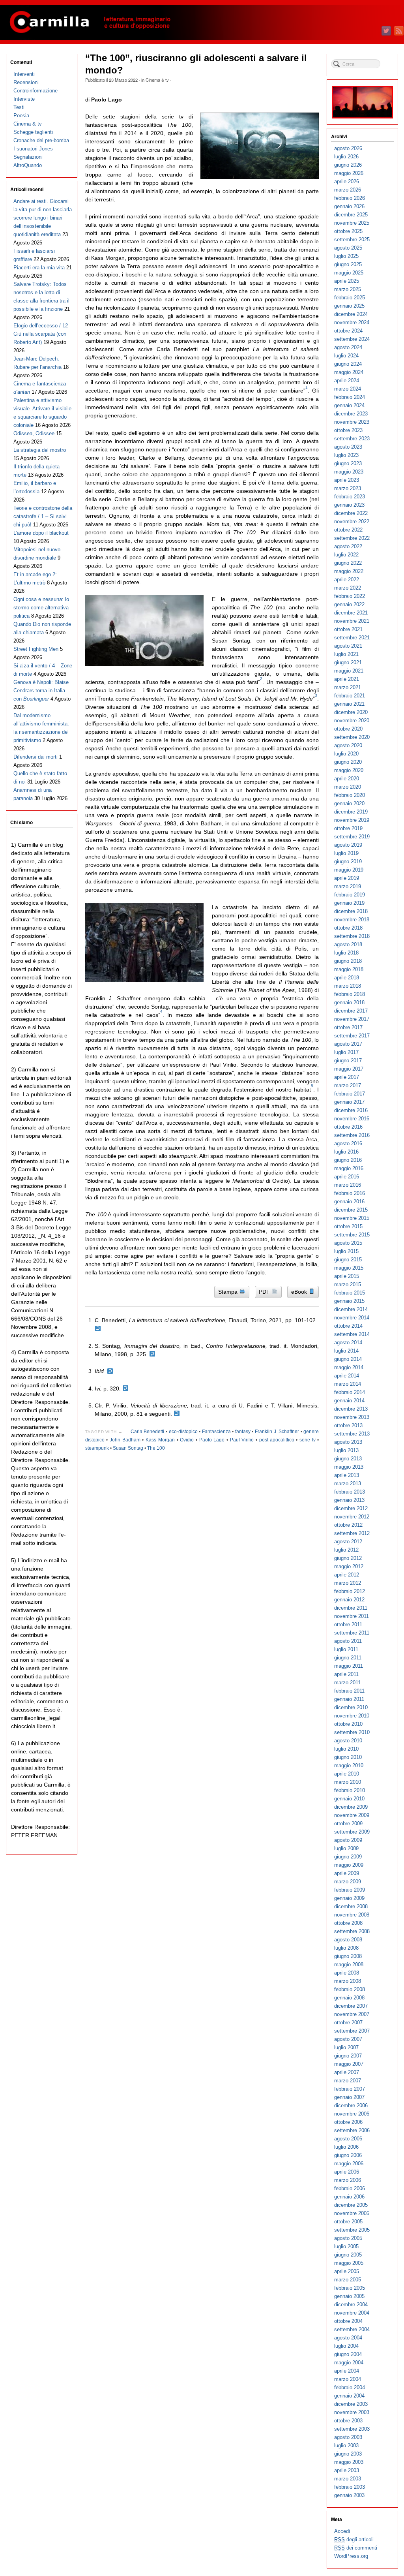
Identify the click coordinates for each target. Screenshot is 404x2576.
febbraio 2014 (350, 1392)
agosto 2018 (348, 944)
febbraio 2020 (350, 795)
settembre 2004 (352, 2329)
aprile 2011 (346, 1674)
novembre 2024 (352, 322)
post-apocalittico (277, 1440)
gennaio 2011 (349, 1699)
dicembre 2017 (351, 1011)
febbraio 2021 (350, 696)
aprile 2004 (347, 2371)
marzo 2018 (348, 986)
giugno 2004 (348, 2354)
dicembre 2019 (351, 812)
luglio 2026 (346, 157)
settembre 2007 (352, 2031)
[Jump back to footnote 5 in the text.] (177, 1414)
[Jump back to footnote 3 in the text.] (110, 1371)
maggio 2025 (349, 273)
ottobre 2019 (348, 828)
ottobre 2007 (348, 2023)
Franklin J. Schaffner (277, 1432)
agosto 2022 (348, 546)
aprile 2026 (347, 181)
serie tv (308, 1440)
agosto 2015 (348, 1243)
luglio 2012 (346, 1550)
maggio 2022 (349, 571)
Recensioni (26, 82)
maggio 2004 (349, 2363)
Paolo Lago (212, 1440)
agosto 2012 (348, 1542)
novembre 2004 (352, 2313)
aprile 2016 (347, 1177)
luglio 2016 (346, 1152)
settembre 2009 (352, 1832)
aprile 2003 (347, 2470)
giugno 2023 (348, 463)
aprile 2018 (347, 978)
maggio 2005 (349, 2263)
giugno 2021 (348, 662)
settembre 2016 (352, 1135)
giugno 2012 (348, 1558)
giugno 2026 (348, 165)
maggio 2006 (349, 2164)
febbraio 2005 (350, 2288)
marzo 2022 (348, 588)
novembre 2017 (352, 1019)
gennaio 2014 (349, 1401)
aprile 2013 (347, 1475)
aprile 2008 (347, 1973)
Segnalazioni (28, 157)
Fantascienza (216, 1432)
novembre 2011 (352, 1616)
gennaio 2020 (349, 803)
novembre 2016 (352, 1119)
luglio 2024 (346, 356)
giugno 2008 (348, 1956)
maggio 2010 (349, 1765)
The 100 (156, 1448)
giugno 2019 (348, 861)
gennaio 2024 (349, 405)
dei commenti (356, 2548)
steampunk (97, 1448)
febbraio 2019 (350, 895)
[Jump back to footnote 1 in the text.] (98, 1328)
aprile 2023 (347, 480)
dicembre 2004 (351, 2304)
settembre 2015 (352, 1235)
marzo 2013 (348, 1483)
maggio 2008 (349, 1964)
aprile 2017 (347, 1077)
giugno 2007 (348, 2056)
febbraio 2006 (350, 2188)
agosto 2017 (348, 1044)
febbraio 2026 (350, 198)
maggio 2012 (349, 1566)
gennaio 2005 (349, 2296)
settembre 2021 (352, 638)
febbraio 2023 (350, 497)
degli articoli (354, 2539)
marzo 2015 (348, 1284)
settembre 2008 (352, 1931)
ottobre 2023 (348, 430)
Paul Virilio (242, 1440)
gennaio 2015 (349, 1301)
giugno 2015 (348, 1260)
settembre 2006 (352, 2130)
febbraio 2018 (350, 994)
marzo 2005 (348, 2280)
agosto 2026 (348, 148)
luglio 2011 (346, 1649)
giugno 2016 (348, 1160)
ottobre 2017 (348, 1027)
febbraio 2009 (350, 1890)
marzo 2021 (348, 687)
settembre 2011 (352, 1633)
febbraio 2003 (350, 2487)
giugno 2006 (348, 2155)
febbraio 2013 (350, 1492)
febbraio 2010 (350, 1790)
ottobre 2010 (348, 1724)
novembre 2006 (352, 2114)
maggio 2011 (349, 1666)
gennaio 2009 (349, 1898)
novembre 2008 (352, 1915)
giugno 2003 (348, 2454)
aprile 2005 (347, 2271)
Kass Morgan (160, 1440)
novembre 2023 (352, 422)
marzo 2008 (348, 1981)
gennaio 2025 (349, 306)
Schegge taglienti (33, 132)
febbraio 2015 (350, 1293)
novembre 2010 (352, 1716)
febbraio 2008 (350, 1989)
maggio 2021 (349, 671)
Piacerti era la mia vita (39, 268)
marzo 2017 (348, 1085)
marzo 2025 (348, 289)
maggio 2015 (349, 1268)
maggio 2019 (349, 870)
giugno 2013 (348, 1459)
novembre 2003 (352, 2412)
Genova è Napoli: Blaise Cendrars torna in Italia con (41, 691)
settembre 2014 (352, 1334)
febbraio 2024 (350, 397)
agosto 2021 (348, 646)
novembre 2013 (352, 1417)
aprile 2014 (347, 1376)
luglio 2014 (346, 1351)
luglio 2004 (346, 2346)
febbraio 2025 (350, 298)
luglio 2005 (346, 2246)
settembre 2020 (352, 737)
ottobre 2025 (348, 231)
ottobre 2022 (348, 530)
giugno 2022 (348, 563)
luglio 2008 (346, 1948)
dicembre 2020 (351, 712)
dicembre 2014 (351, 1309)
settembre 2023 (352, 439)
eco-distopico (183, 1432)
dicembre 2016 (351, 1110)
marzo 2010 (348, 1782)
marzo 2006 (348, 2180)
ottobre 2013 (348, 1425)
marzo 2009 (348, 1882)
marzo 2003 (348, 2479)
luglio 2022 (346, 555)
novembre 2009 (352, 1815)
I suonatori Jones (33, 149)
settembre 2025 (352, 240)
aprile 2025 (347, 281)
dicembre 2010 (351, 1707)
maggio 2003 (349, 2462)
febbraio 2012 (350, 1591)
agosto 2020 (348, 745)
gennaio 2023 (349, 505)
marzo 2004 (348, 2379)
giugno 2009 (348, 1857)
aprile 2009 (347, 1873)
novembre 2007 (352, 2014)
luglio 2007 (346, 2047)
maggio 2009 (349, 1865)
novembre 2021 (352, 621)
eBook (300, 1292)
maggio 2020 (349, 770)
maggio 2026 (349, 173)
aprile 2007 (347, 2072)
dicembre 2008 (351, 1906)
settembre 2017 (352, 1036)
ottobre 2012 (348, 1525)
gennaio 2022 (349, 604)
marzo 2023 (348, 488)
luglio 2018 (346, 953)
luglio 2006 (346, 2147)
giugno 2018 (348, 961)
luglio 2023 (346, 455)
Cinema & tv (157, 80)
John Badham (125, 1440)
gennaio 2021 (349, 704)
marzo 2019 (348, 886)
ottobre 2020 (348, 729)
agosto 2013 (348, 1442)
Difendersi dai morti (36, 757)
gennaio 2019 (349, 903)
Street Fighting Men (36, 649)
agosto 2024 (348, 347)
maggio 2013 (349, 1467)
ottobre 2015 (348, 1226)
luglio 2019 (346, 853)
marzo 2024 (348, 389)
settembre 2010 (352, 1732)
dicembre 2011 (351, 1608)
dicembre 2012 (351, 1508)
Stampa (229, 1292)
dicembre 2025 (351, 215)
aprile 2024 (347, 380)
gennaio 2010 (349, 1799)
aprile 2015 (347, 1276)
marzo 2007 (348, 2081)
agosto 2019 (348, 845)
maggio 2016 (349, 1168)
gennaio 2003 (349, 2495)
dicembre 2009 (351, 1807)
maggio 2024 (349, 372)
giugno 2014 (348, 1359)
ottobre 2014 (348, 1326)
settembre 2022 (352, 538)
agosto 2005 (348, 2238)
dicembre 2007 (351, 2006)
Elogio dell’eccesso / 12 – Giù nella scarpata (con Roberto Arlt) (43, 334)
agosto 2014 (348, 1342)
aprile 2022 (347, 580)
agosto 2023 (348, 447)
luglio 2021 (346, 654)
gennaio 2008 (349, 1998)
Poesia (21, 116)
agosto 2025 (348, 248)
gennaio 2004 (349, 2396)
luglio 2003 (346, 2445)
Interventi (24, 74)
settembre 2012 (352, 1533)
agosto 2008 (348, 1940)
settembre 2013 (352, 1434)
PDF (265, 1292)
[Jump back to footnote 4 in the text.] (125, 1389)
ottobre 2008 (348, 1923)
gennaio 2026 (349, 206)
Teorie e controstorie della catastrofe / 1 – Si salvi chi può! (43, 516)
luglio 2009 (346, 1848)
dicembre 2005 (351, 2205)
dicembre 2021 (351, 613)
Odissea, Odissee (34, 433)
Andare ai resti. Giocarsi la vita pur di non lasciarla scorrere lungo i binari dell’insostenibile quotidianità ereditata (43, 218)
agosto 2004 (348, 2338)
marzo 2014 (348, 1384)
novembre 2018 (352, 920)
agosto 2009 (348, 1840)
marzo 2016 (348, 1185)
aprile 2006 (347, 2172)
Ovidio (187, 1440)
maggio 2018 (349, 969)
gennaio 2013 (349, 1500)
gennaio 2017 (349, 1102)
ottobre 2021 (348, 629)
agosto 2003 (348, 2437)
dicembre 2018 (351, 911)
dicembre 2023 (351, 414)
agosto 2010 (348, 1741)
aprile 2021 (347, 679)
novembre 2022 (352, 521)
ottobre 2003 (348, 2421)
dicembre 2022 (351, 513)
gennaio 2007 (349, 2097)
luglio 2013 (346, 1450)
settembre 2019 (352, 837)
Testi (19, 107)
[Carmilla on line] (202, 23)
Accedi (342, 2531)
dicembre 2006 (351, 2105)
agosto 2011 (348, 1641)
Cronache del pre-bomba (41, 140)
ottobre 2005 (348, 2222)
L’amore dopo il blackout (41, 533)
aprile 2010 (347, 1774)
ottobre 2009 (348, 1823)
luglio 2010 (346, 1749)
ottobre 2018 (348, 928)
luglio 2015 (346, 1251)
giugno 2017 (348, 1061)
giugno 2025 (348, 264)
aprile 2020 (347, 779)
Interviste (24, 99)
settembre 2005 (352, 2230)
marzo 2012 (348, 1583)
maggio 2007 (349, 2064)
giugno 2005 (348, 2255)
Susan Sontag (128, 1448)
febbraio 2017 (350, 1094)
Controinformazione (36, 91)
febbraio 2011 (349, 1691)
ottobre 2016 (348, 1127)
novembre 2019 (352, 820)
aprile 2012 (347, 1575)
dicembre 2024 (351, 314)
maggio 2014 (349, 1367)
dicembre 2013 (351, 1409)
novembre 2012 (352, 1517)
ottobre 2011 (348, 1624)
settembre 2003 (352, 2429)
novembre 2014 (352, 1318)
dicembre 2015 (351, 1210)
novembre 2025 (352, 223)
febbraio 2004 (350, 2387)
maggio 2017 (349, 1069)
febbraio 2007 (350, 2089)
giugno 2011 (348, 1658)
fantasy (243, 1432)
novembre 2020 (352, 721)
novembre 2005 (352, 2213)
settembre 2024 (352, 339)
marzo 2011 (347, 1683)
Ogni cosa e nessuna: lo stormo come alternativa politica (41, 608)
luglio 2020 (346, 754)
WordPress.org (351, 2556)
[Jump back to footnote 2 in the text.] (152, 1354)
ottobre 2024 (348, 331)
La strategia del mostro (40, 450)
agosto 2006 (348, 2139)
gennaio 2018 (349, 1002)
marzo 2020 (348, 787)
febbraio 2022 (350, 596)
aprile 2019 (347, 878)
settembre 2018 (352, 936)
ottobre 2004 (348, 2321)
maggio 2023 (349, 472)
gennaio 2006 (349, 2197)
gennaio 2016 (349, 1202)
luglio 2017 (346, 1052)
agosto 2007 (348, 2039)
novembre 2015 (352, 1218)
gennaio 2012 (349, 1600)
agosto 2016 (348, 1143)
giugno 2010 (348, 1757)
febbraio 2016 (350, 1193)
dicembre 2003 (351, 2404)
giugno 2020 (348, 762)
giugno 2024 (348, 364)
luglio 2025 (346, 256)
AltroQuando (28, 165)
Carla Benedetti (148, 1432)
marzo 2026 (348, 190)
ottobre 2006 (348, 2122)
